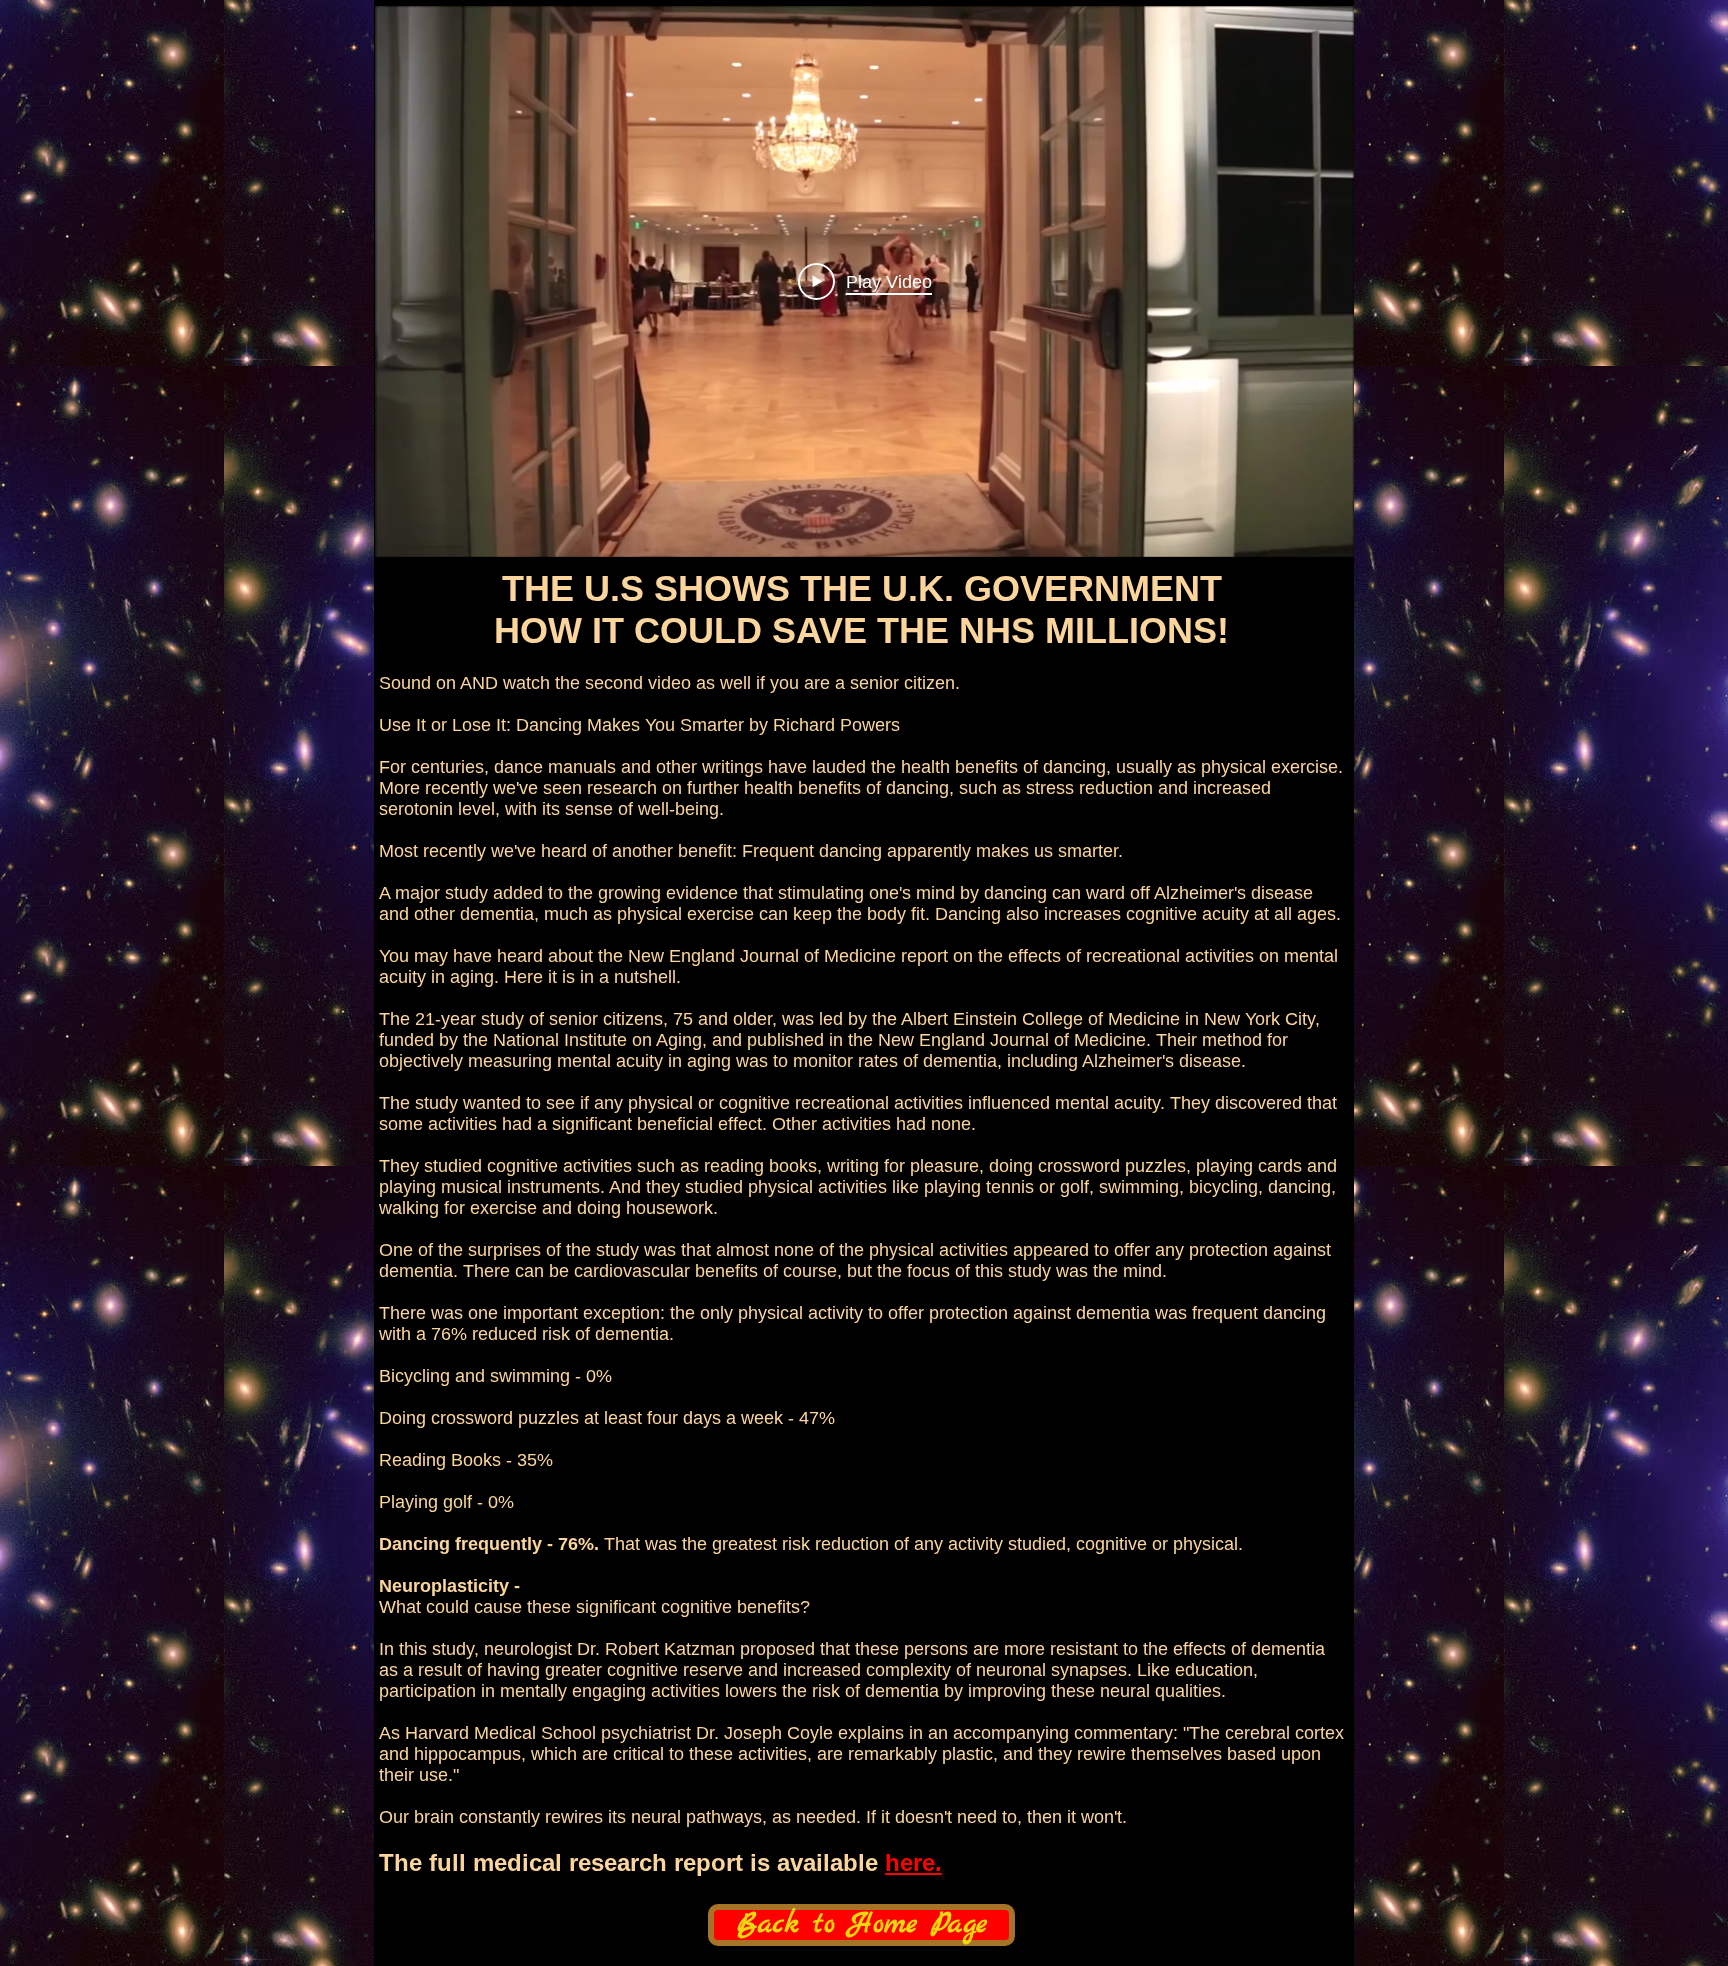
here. (913, 1862)
